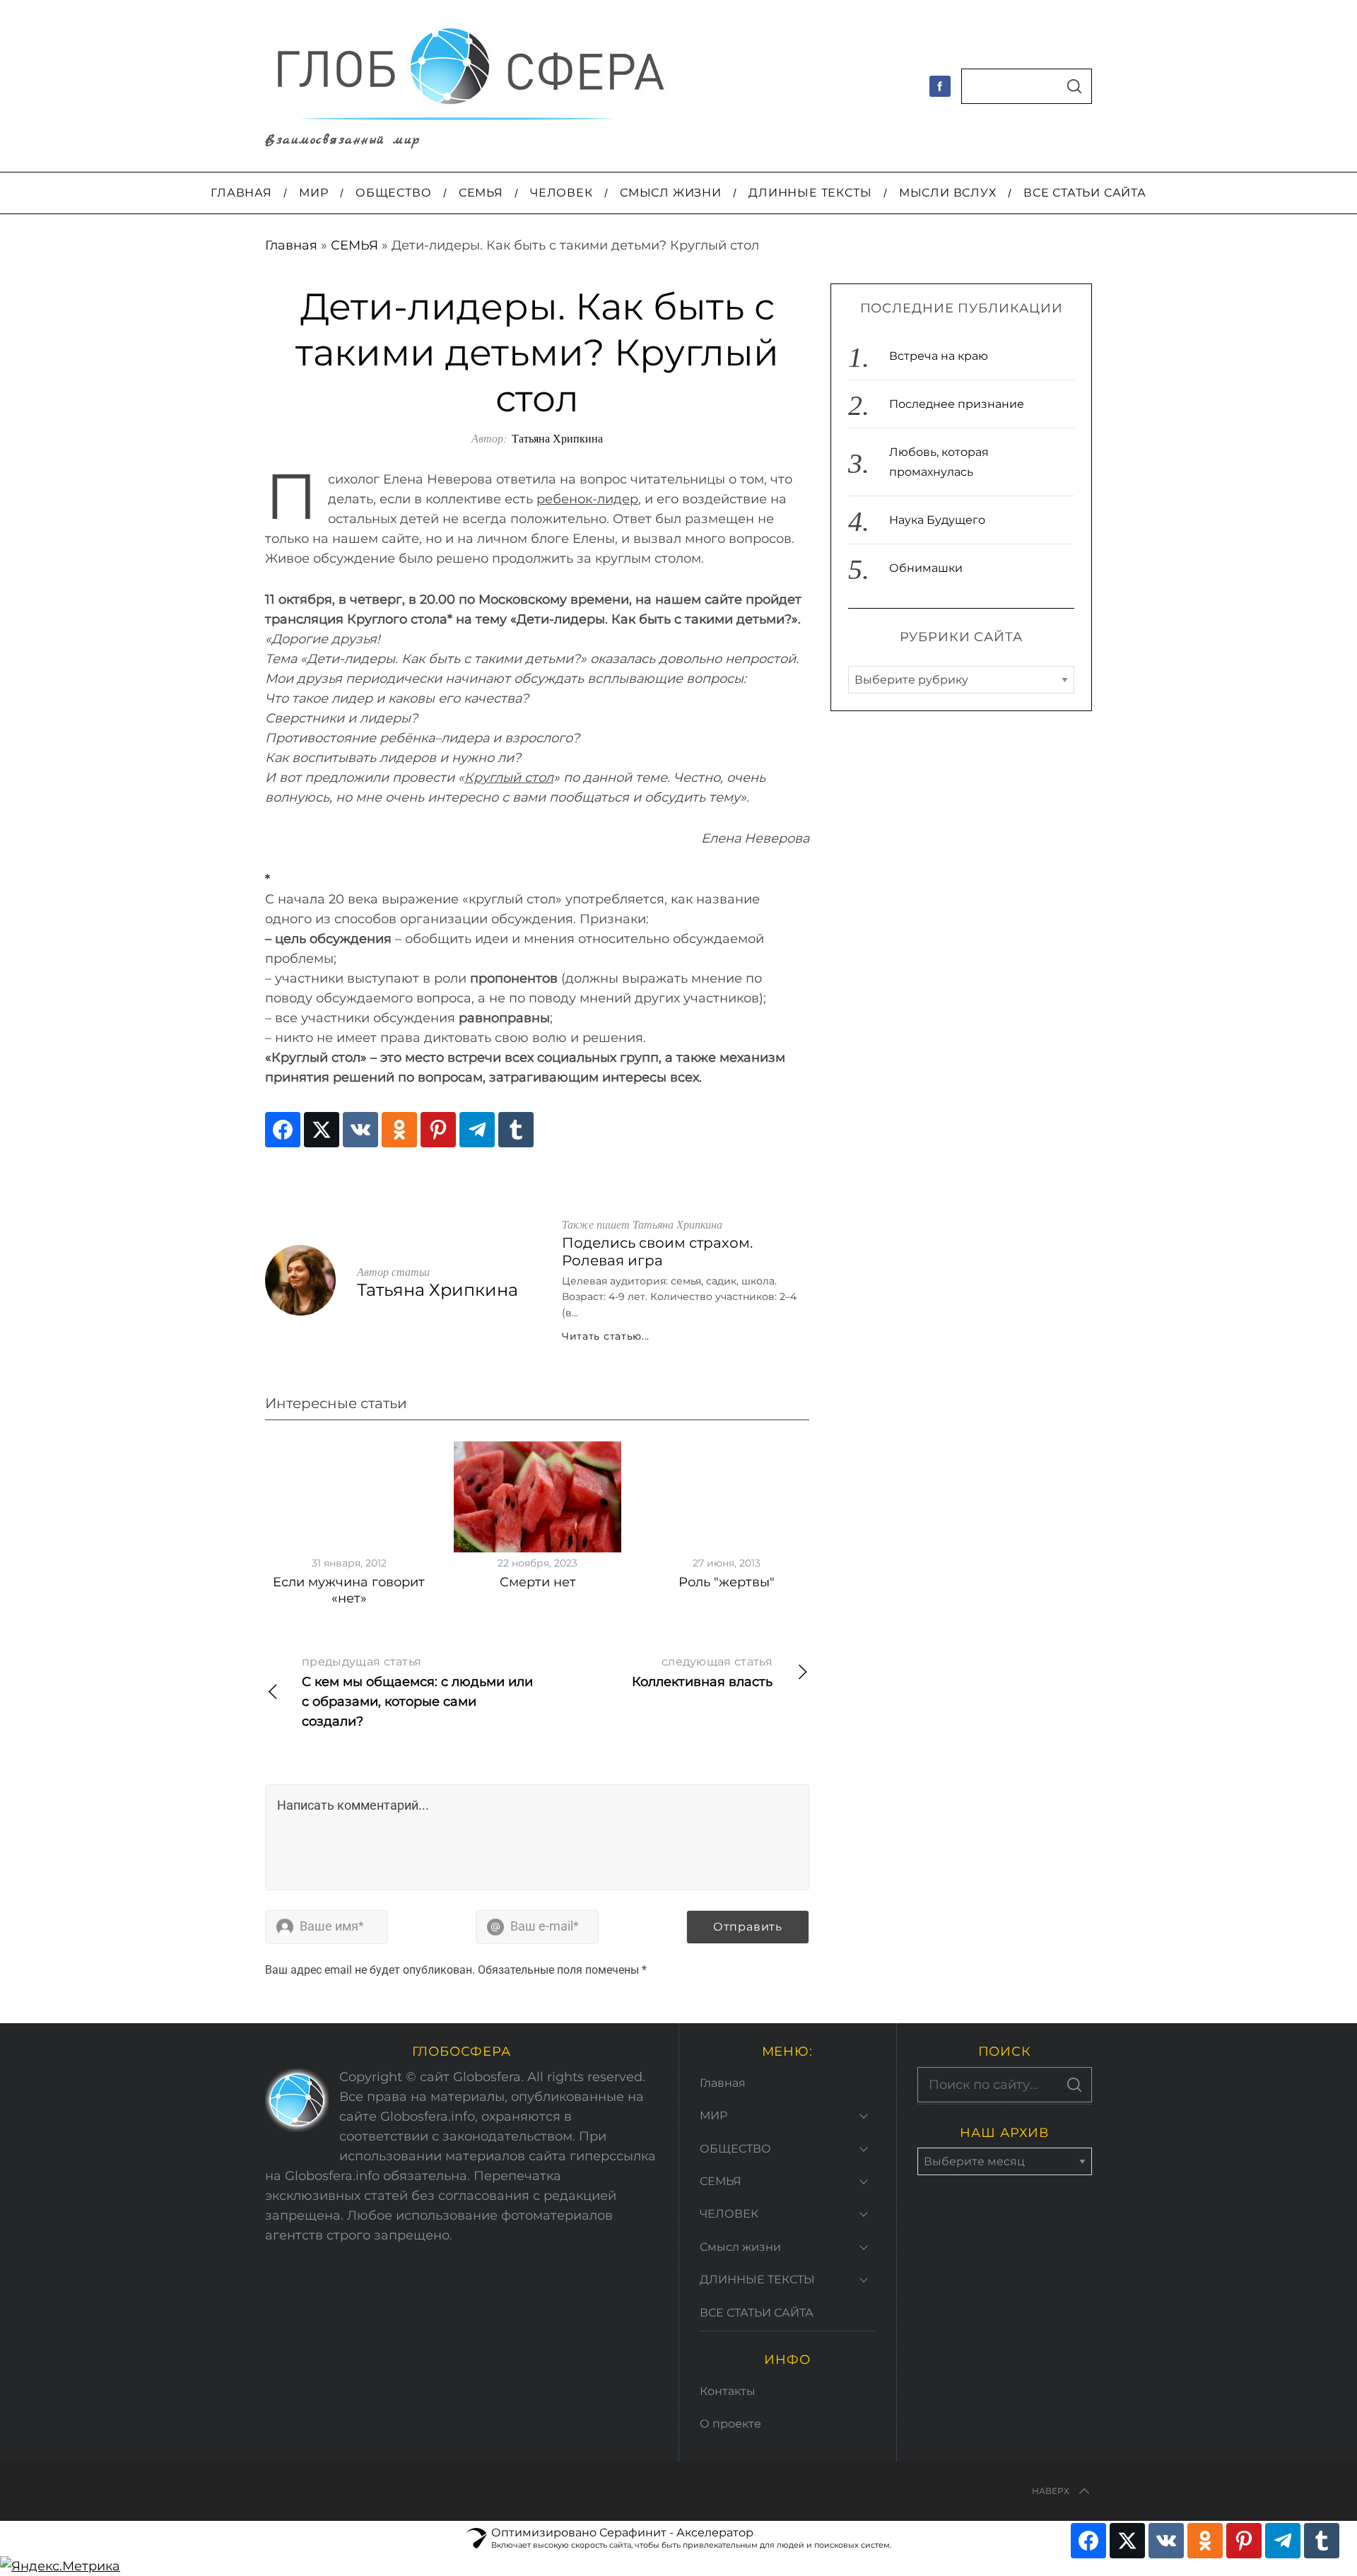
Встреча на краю (939, 356)
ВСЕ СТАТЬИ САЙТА (757, 2313)
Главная (291, 245)
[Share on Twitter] (322, 1130)
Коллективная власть (702, 1672)
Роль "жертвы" (727, 1582)
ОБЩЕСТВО (735, 2149)
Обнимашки (926, 568)
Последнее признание (957, 404)
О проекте (730, 2424)
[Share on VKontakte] (360, 1130)
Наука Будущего (937, 520)
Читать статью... (606, 1336)
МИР (713, 2115)
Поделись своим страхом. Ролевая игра (657, 1252)
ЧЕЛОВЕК (729, 2214)
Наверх (1051, 2491)
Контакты (728, 2391)
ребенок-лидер (587, 499)
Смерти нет (538, 1582)
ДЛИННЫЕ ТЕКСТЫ (757, 2279)
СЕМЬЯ (354, 245)
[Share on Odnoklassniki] (399, 1130)
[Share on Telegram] (477, 1130)
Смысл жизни (740, 2247)
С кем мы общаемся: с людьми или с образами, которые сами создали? (417, 1692)
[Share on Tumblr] (516, 1130)
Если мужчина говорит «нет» (349, 1590)
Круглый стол (509, 778)
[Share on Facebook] (283, 1130)
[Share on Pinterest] (438, 1130)
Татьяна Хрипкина (557, 438)
